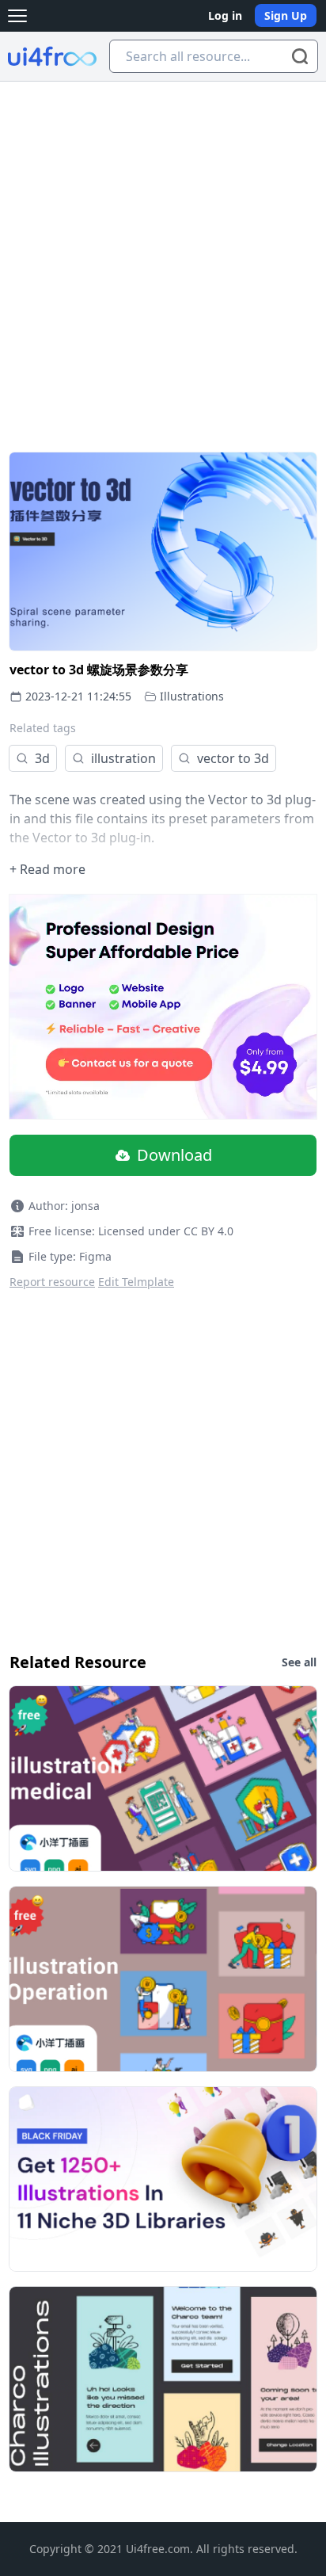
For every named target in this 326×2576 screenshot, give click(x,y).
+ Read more (47, 869)
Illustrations (192, 696)
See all (299, 1662)
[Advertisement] (163, 253)
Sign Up (286, 15)
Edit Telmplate (136, 1282)
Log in (225, 15)
